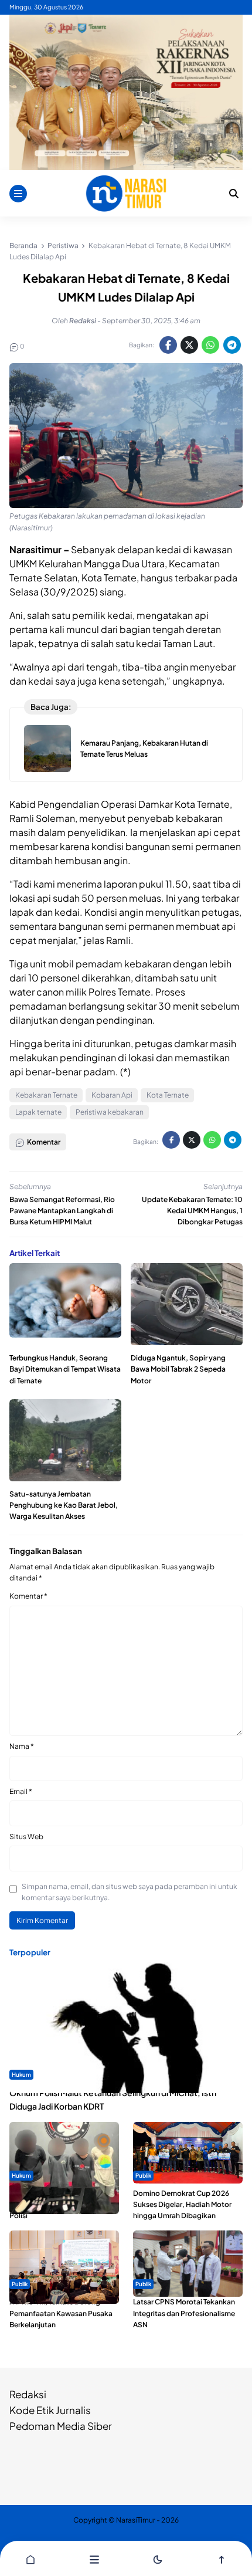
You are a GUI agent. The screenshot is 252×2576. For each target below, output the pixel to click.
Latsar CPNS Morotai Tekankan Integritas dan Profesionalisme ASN (184, 2313)
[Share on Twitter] (189, 345)
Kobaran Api (112, 1095)
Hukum (21, 2074)
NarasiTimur (136, 2520)
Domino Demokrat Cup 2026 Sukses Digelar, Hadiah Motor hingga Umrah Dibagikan (182, 2204)
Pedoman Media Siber (61, 2426)
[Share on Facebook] (168, 345)
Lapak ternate (38, 1112)
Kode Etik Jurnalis (50, 2410)
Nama (22, 1746)
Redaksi (28, 2394)
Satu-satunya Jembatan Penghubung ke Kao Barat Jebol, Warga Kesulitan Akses (64, 1505)
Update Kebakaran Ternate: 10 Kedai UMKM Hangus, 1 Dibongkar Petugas (192, 1211)
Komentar (28, 1596)
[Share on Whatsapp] (210, 345)
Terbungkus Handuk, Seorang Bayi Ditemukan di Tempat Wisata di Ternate (65, 1369)
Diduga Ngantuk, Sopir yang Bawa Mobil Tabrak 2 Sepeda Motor (178, 1369)
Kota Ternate (168, 1095)
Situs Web (26, 1837)
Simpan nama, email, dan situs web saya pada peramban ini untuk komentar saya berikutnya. (130, 1892)
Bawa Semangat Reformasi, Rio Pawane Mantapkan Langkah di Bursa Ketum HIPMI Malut (62, 1211)
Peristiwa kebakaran (110, 1112)
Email (21, 1791)
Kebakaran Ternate (46, 1095)
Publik (143, 2175)
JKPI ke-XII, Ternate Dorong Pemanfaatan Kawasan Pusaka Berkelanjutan (61, 2313)
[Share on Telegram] (232, 345)
